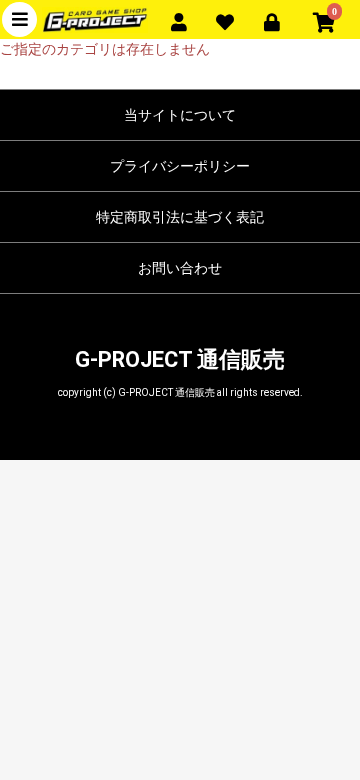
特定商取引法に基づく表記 (180, 217)
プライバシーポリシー (180, 166)
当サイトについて (180, 115)
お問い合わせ (180, 268)
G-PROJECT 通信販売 (180, 359)
